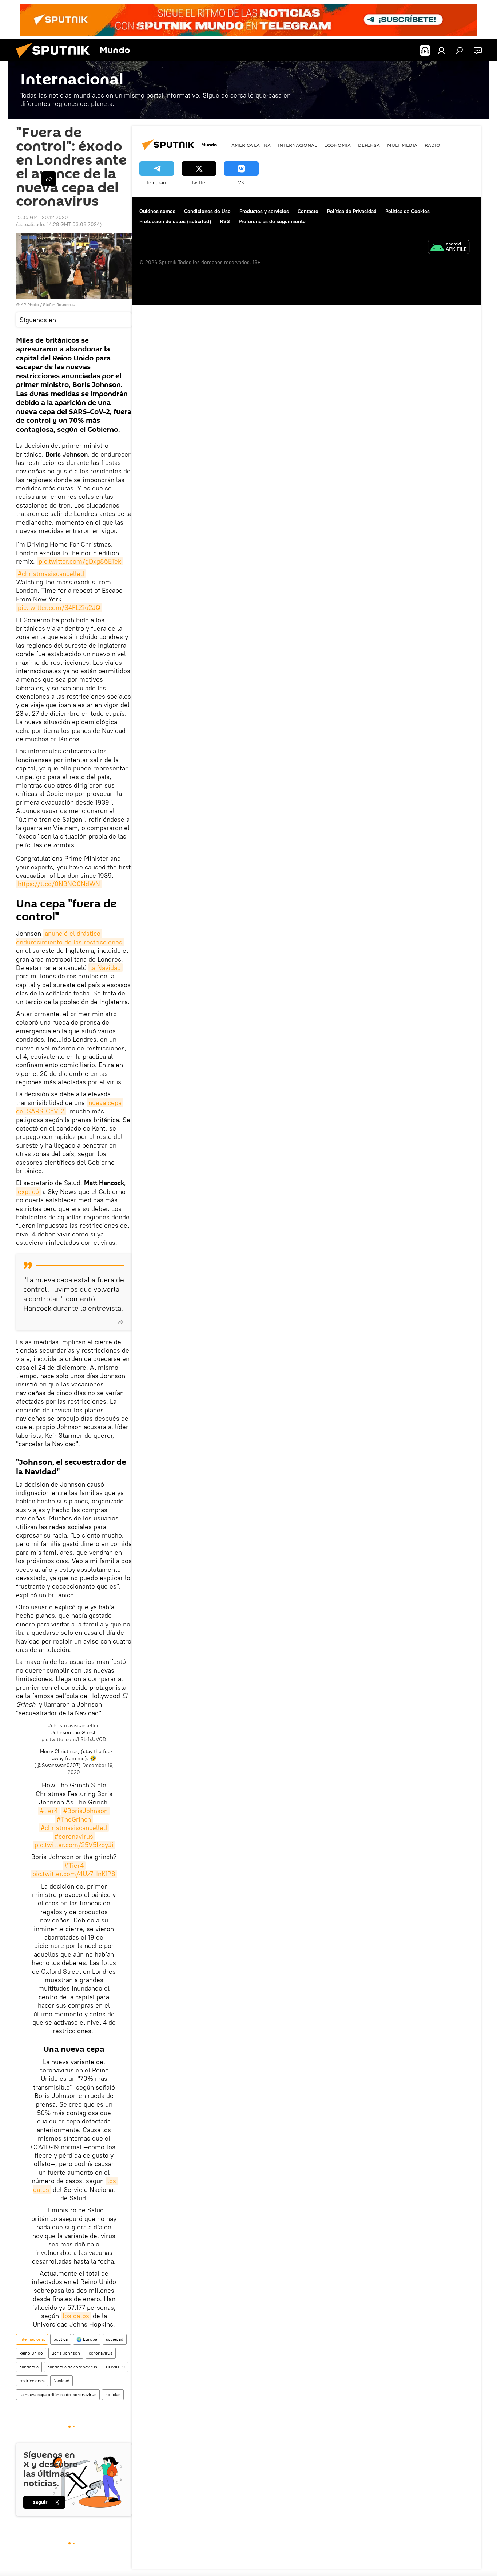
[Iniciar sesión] (441, 50)
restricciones (32, 2381)
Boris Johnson (66, 2353)
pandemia (29, 2367)
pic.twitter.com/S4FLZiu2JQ (59, 607)
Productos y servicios (264, 211)
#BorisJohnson (86, 1811)
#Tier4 (74, 1865)
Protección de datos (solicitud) (175, 221)
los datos (76, 2316)
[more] (120, 1322)
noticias (113, 2394)
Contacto (308, 211)
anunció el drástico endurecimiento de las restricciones (69, 938)
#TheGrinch (74, 1819)
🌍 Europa (87, 2339)
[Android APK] (449, 248)
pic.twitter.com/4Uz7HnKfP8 (74, 1874)
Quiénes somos (157, 211)
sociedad (115, 2339)
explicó (28, 1192)
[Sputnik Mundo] (56, 59)
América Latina (251, 145)
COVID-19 (115, 2367)
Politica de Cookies (407, 211)
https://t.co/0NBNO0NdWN (59, 884)
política (61, 2339)
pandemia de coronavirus (72, 2367)
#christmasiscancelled (51, 574)
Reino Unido (31, 2353)
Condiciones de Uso (207, 211)
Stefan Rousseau (59, 305)
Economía (337, 145)
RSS (225, 221)
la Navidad (106, 968)
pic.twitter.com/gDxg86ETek (80, 561)
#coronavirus (74, 1836)
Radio (432, 145)
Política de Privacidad (352, 211)
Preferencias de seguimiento (272, 221)
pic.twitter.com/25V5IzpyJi (74, 1845)
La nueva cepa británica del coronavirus (58, 2394)
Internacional (32, 2339)
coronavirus (101, 2353)
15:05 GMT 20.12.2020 (42, 217)
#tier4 (49, 1811)
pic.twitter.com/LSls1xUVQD (74, 1739)
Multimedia (402, 145)
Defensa (369, 145)
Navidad (61, 2381)
